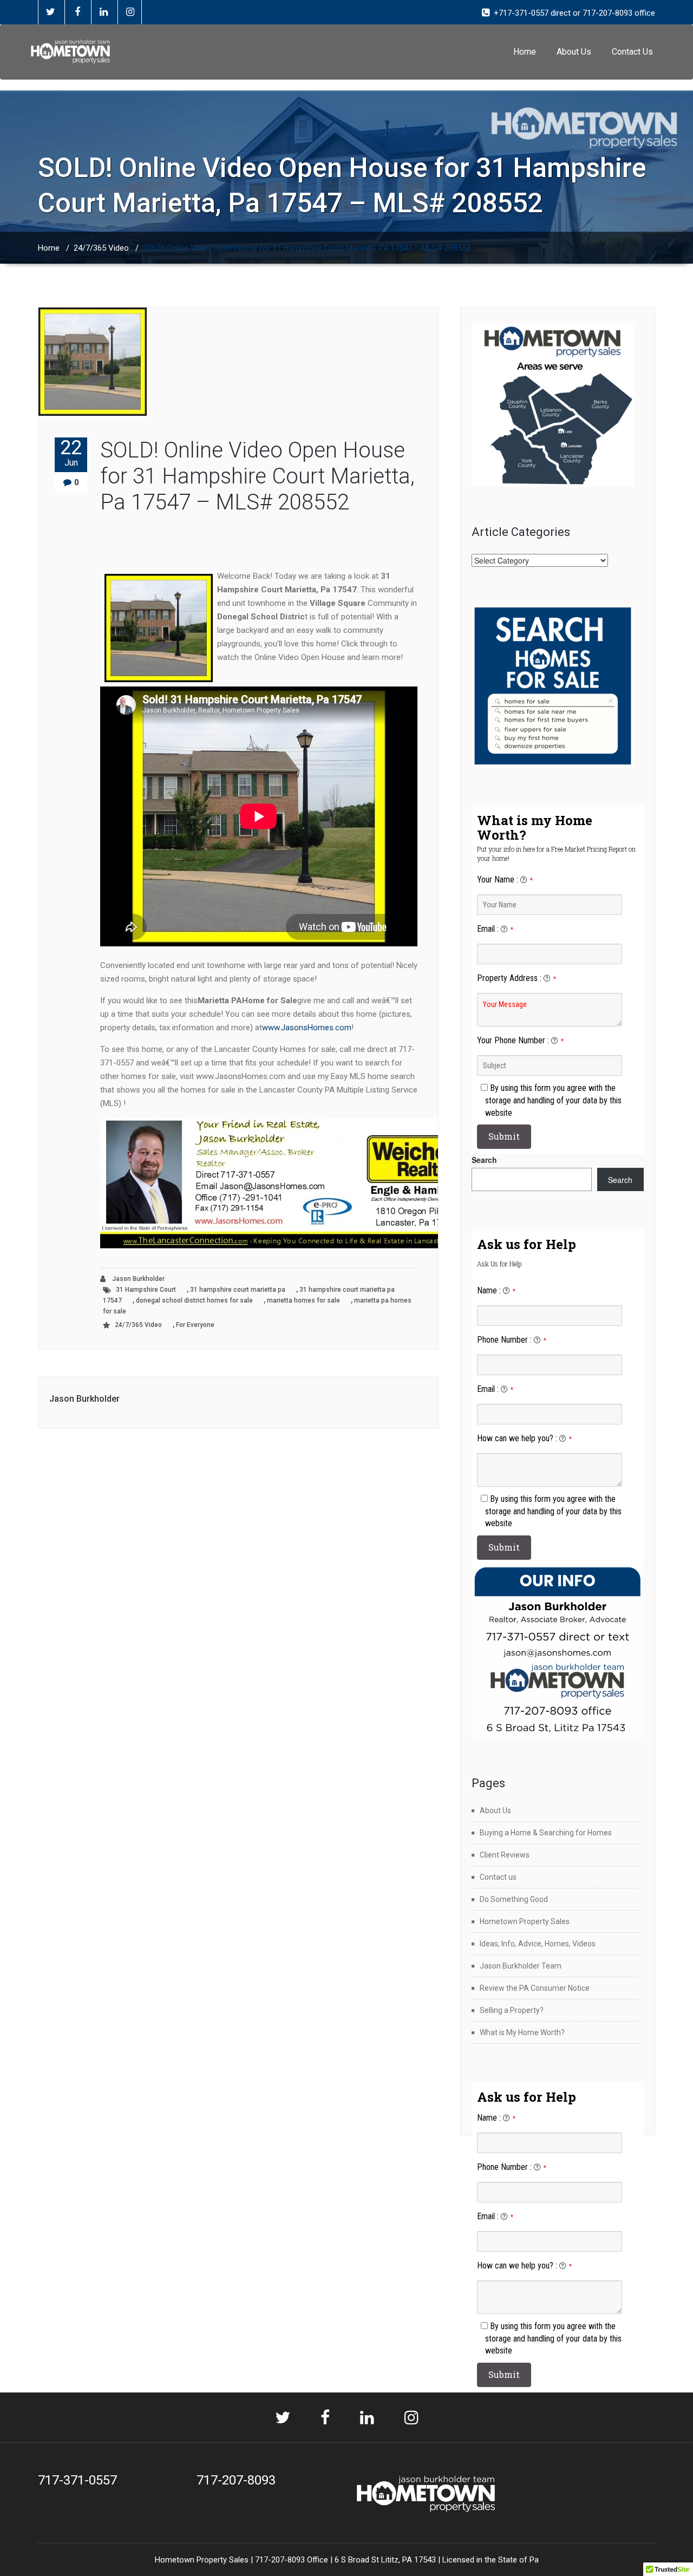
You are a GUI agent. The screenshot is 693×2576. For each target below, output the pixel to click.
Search (484, 1160)
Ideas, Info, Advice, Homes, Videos (538, 1944)
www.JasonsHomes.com (307, 1028)
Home (525, 52)
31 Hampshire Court (146, 1290)
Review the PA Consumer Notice (535, 1988)
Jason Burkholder (138, 1279)
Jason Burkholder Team (521, 1966)
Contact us (498, 1877)
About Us (574, 52)
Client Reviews (505, 1855)
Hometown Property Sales (525, 1921)
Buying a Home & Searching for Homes (546, 1833)
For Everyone (195, 1325)
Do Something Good (514, 1899)
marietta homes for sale (303, 1300)
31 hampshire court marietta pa (238, 1290)
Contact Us (632, 52)
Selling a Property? (512, 2010)
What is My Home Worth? (522, 2032)
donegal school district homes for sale (194, 1300)
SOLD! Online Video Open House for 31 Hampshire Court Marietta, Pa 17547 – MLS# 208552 (257, 476)
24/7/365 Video (101, 248)
